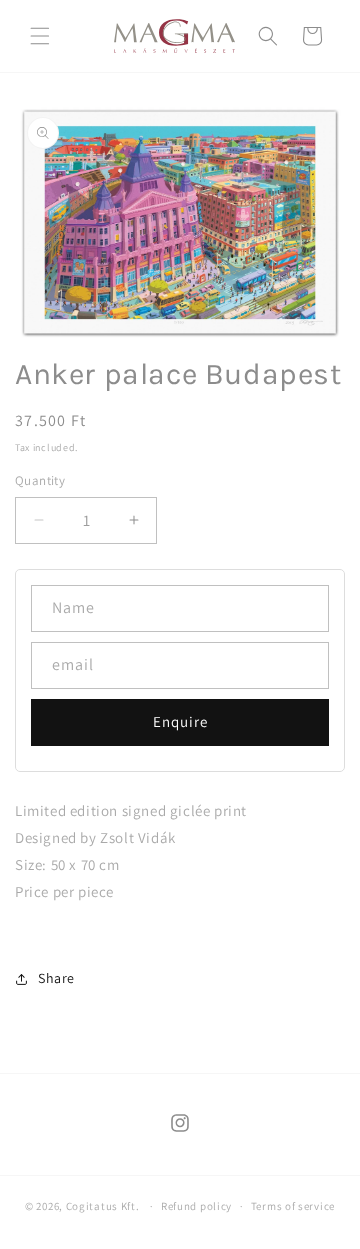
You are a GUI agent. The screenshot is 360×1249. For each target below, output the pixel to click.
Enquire (180, 721)
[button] (40, 36)
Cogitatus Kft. (103, 1206)
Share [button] (56, 978)
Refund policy (196, 1206)
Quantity (40, 480)
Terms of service (293, 1206)
